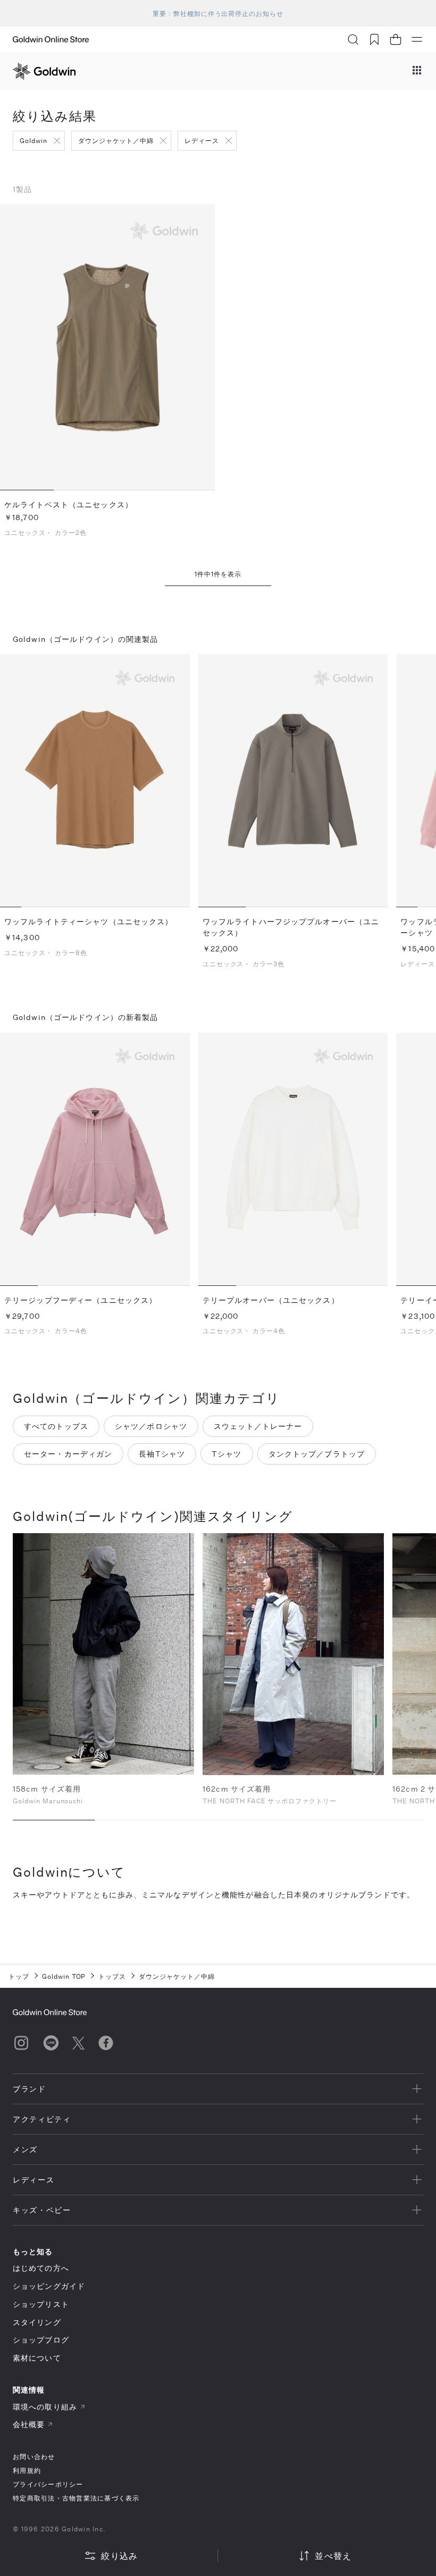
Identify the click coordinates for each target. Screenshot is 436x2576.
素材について (37, 2358)
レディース (202, 140)
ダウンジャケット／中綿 (116, 140)
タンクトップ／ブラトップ (317, 1454)
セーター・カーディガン (68, 1454)
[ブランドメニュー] (417, 71)
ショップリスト (41, 2304)
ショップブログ (41, 2340)
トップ (19, 1976)
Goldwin (33, 140)
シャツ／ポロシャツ (151, 1426)
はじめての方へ (41, 2268)
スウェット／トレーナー (258, 1426)
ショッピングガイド (49, 2286)
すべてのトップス (56, 1426)
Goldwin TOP (64, 1976)
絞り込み (119, 2556)
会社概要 (29, 2424)
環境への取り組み (45, 2407)
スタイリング (37, 2322)
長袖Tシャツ (162, 1454)
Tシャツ (227, 1454)
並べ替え (333, 2556)
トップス (112, 1976)
